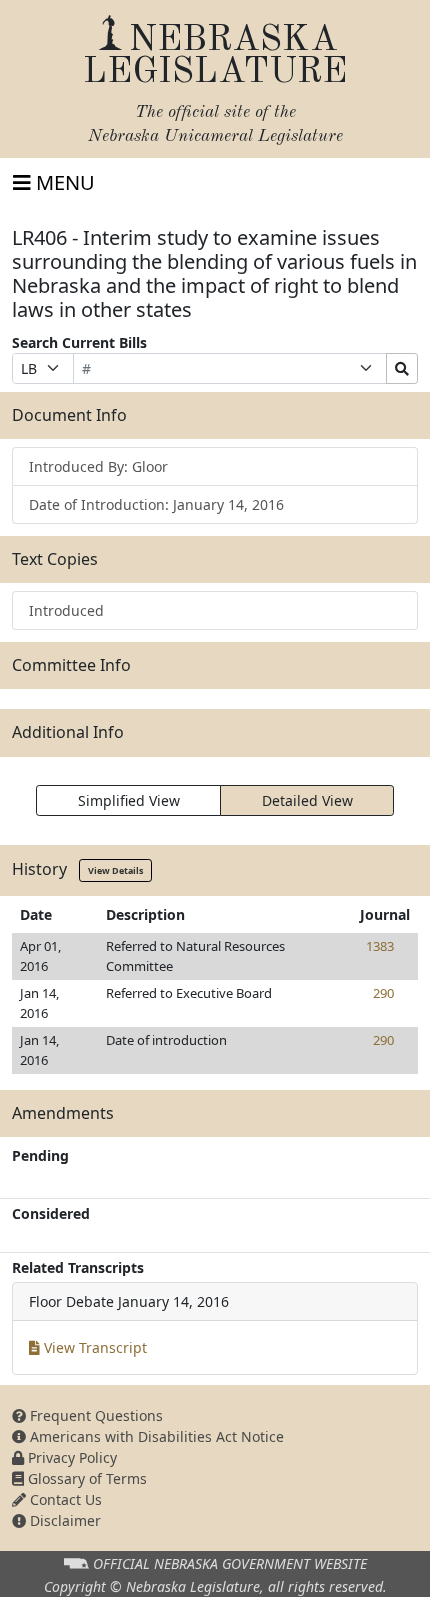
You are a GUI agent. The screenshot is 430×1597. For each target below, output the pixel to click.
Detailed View (307, 800)
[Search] (402, 368)
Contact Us (64, 1499)
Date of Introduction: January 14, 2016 (156, 504)
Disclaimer (63, 1520)
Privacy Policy (70, 1457)
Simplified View (129, 800)
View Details (115, 870)
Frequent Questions (94, 1415)
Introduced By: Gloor (98, 466)
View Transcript (93, 1347)
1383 (380, 946)
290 (383, 993)
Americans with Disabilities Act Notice (155, 1436)
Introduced (66, 610)
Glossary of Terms (85, 1478)
